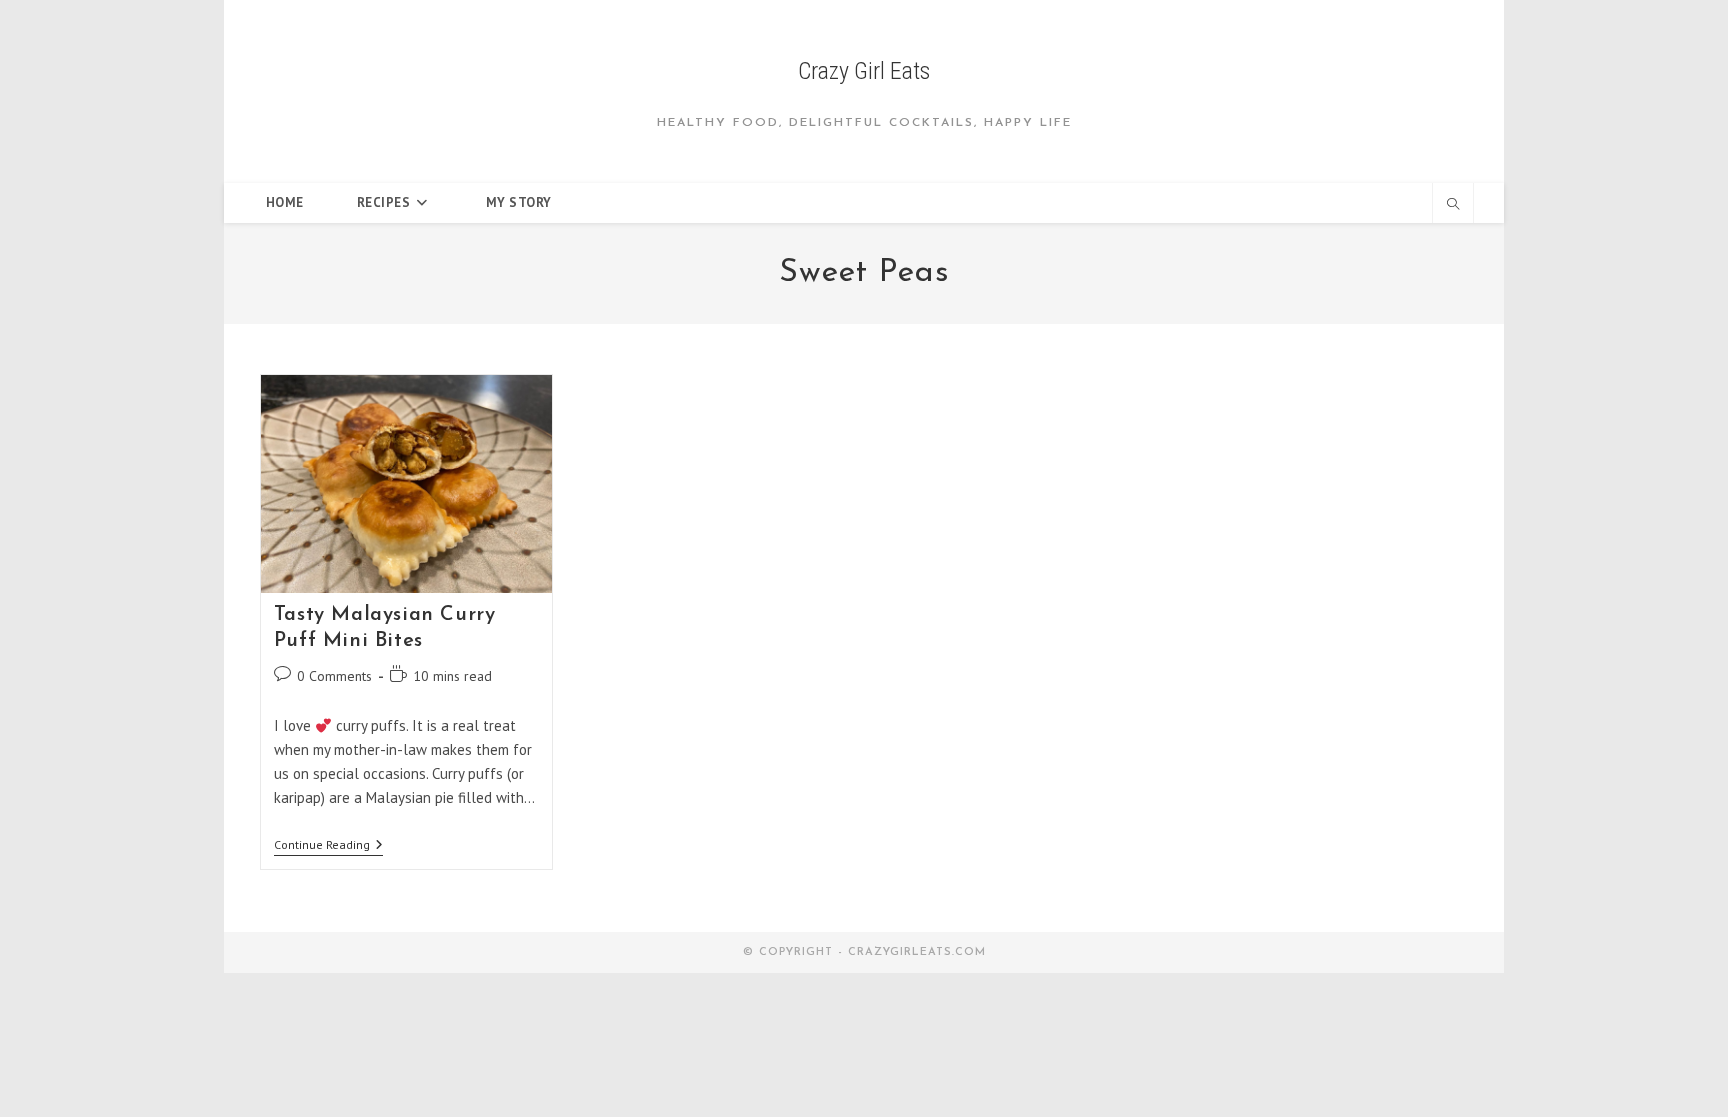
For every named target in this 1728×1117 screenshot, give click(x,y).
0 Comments (334, 676)
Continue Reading (328, 846)
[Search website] (1453, 205)
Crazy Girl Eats (864, 71)
